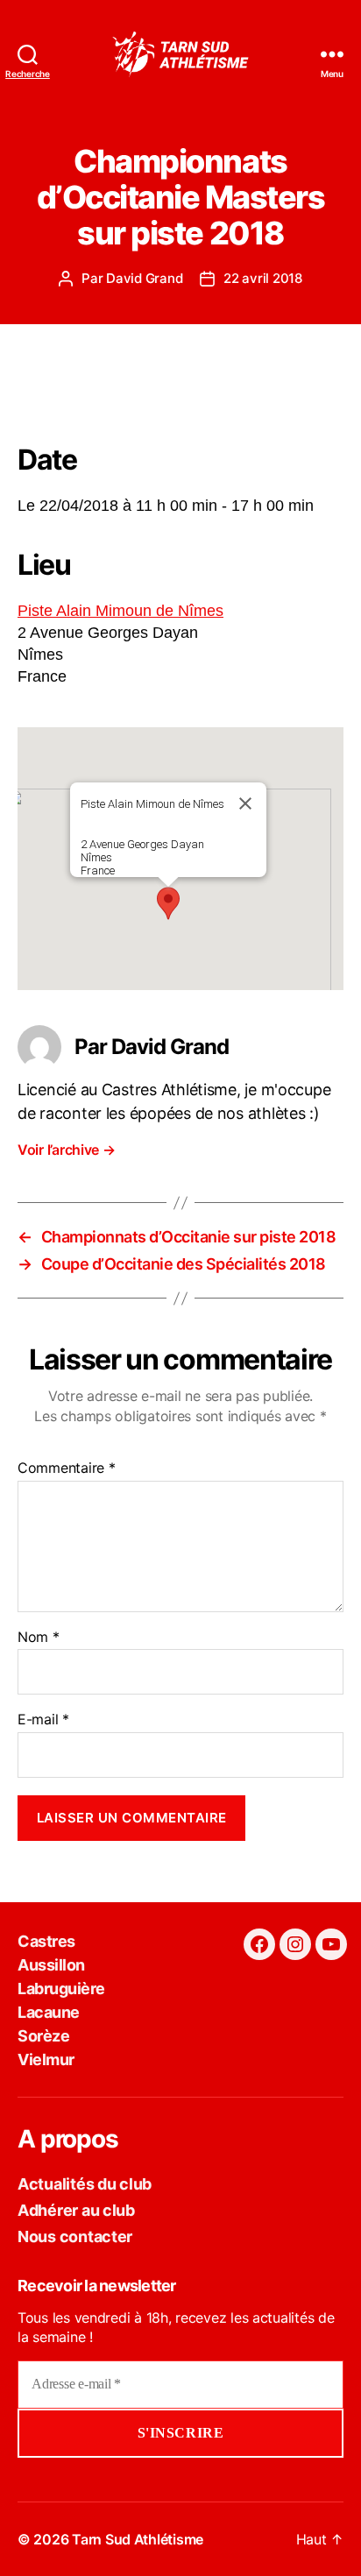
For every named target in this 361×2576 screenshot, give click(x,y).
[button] (168, 903)
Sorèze (43, 2036)
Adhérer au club (76, 2210)
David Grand (144, 278)
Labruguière (61, 1989)
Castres (46, 1941)
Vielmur (46, 2059)
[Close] (245, 803)
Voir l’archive (67, 1150)
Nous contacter (75, 2236)
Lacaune (49, 2012)
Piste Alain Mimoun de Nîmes (120, 611)
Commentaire (67, 1468)
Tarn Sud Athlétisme (138, 2539)
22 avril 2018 (263, 278)
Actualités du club (85, 2184)
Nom (39, 1638)
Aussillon (51, 1965)
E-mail (43, 1720)
